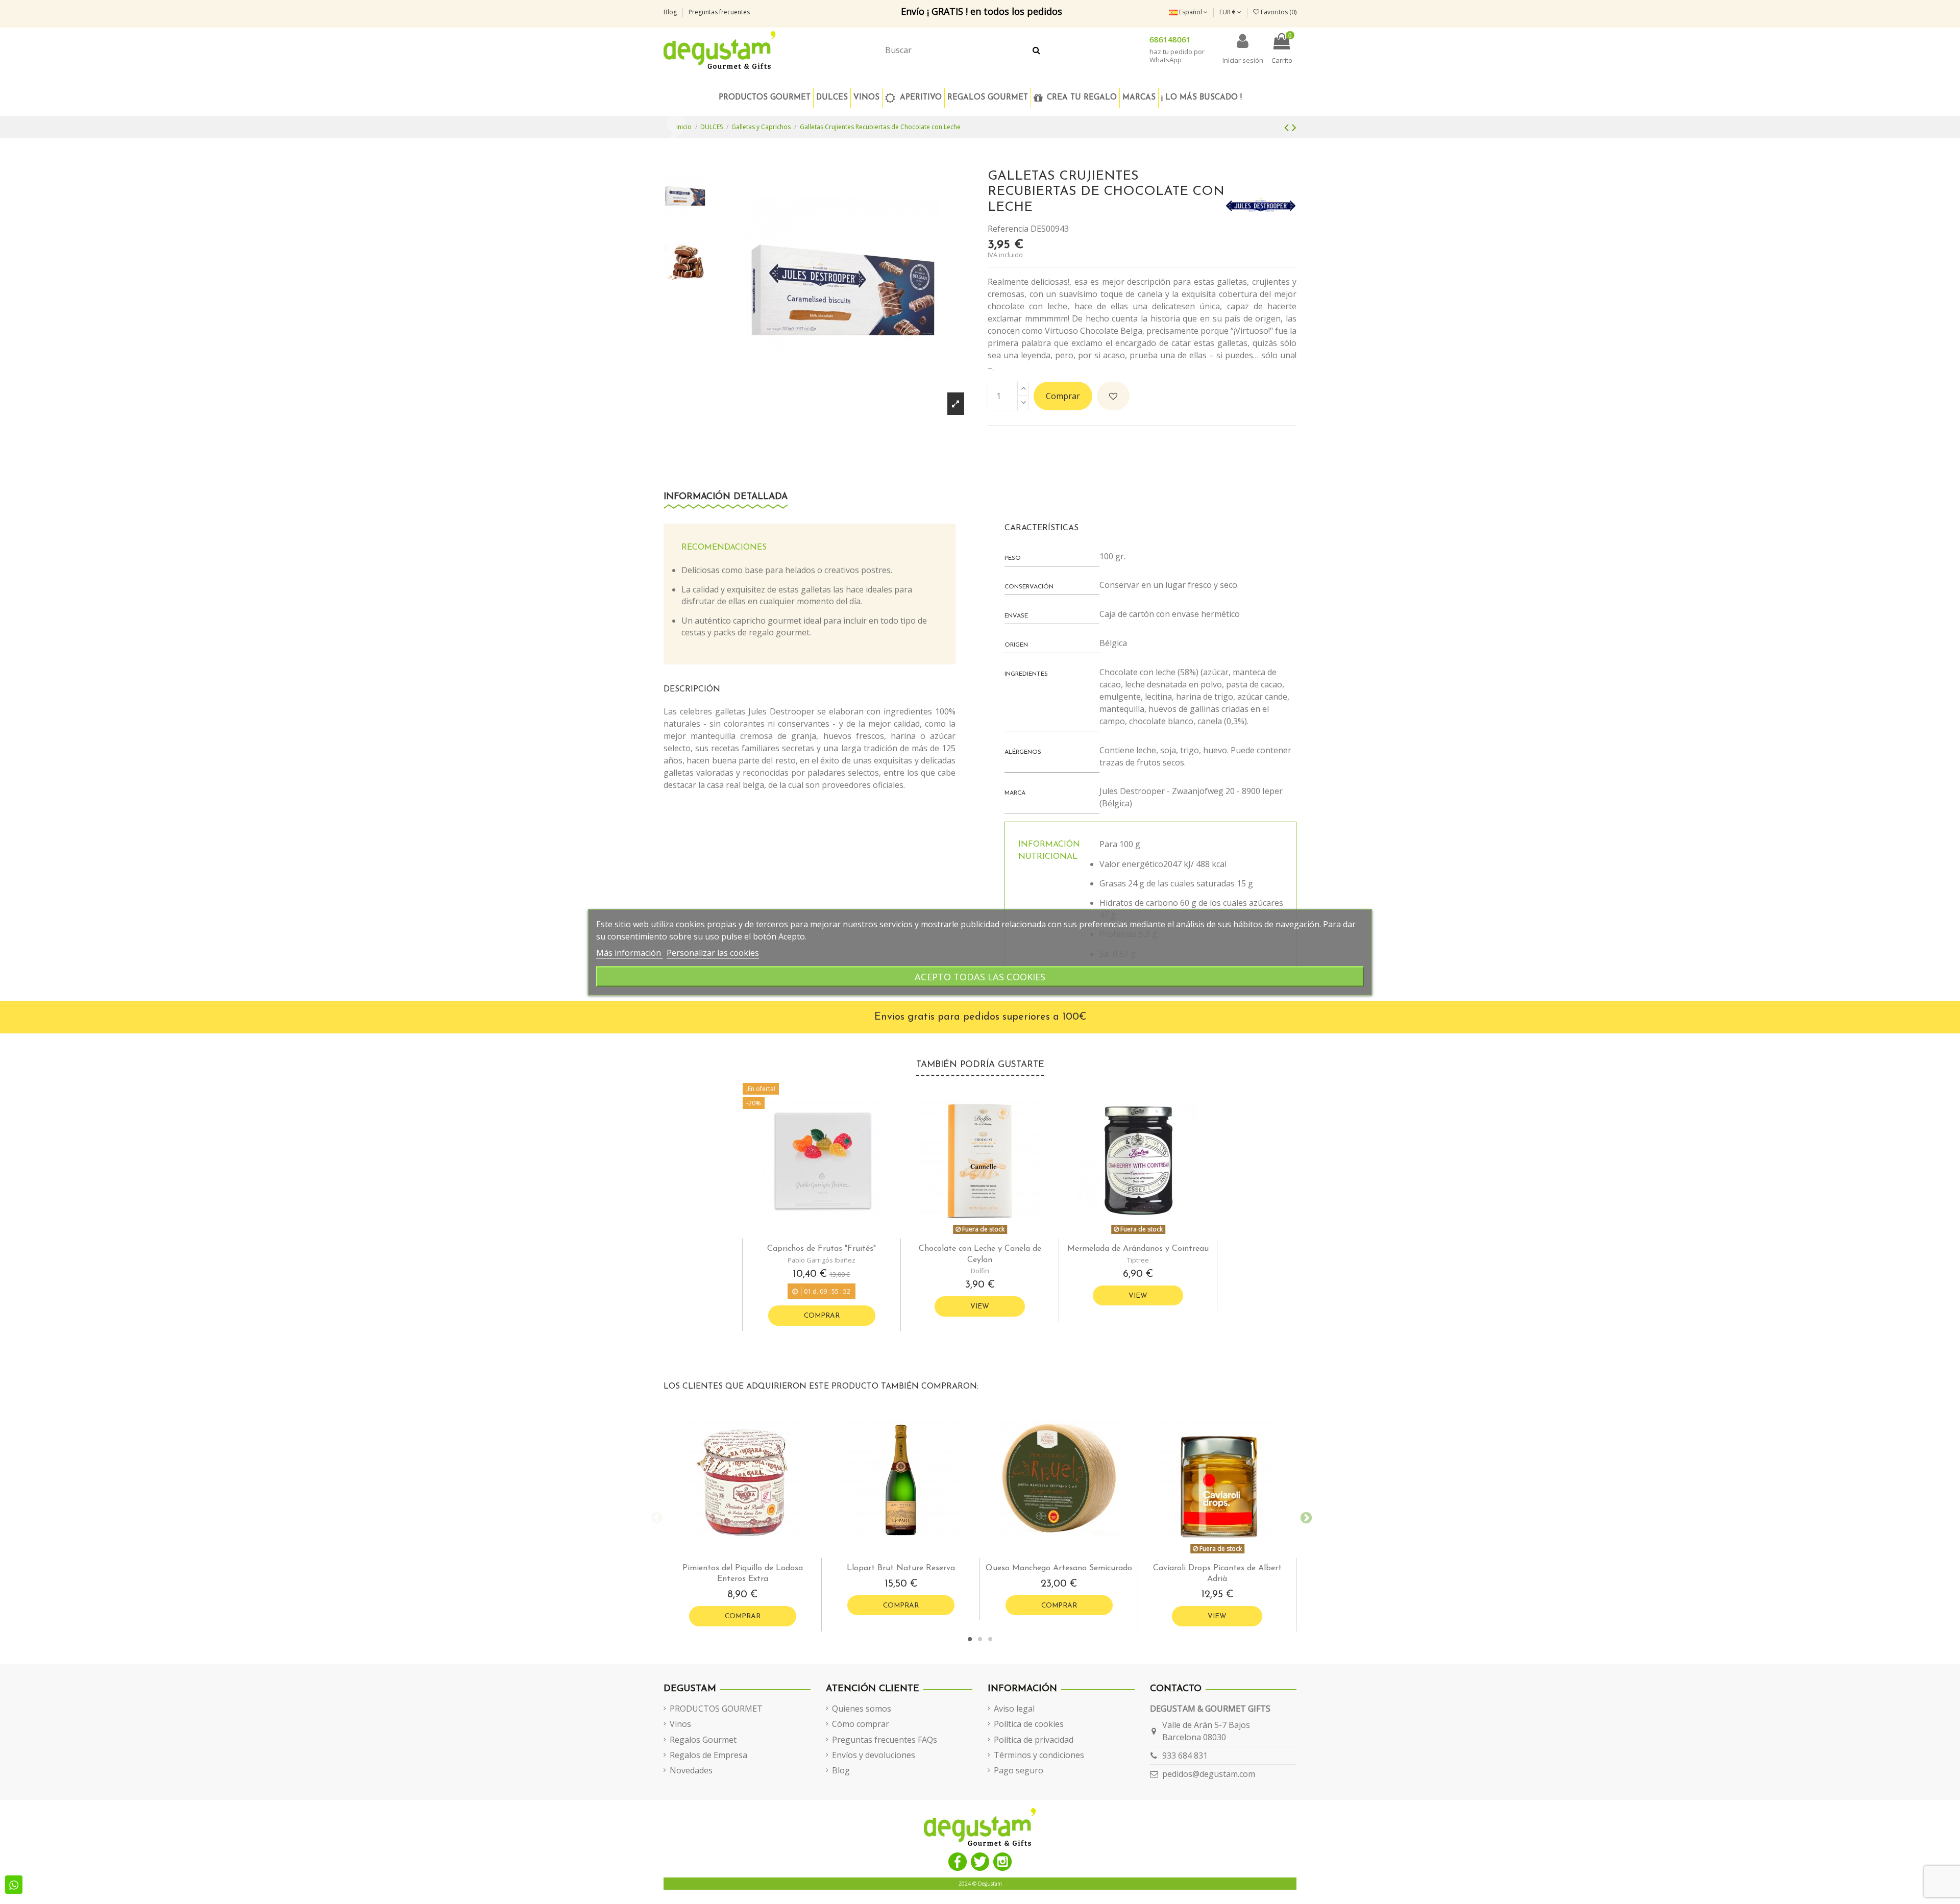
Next (1304, 1517)
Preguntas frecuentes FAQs (885, 1740)
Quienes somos (862, 1709)
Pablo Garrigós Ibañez (822, 1260)
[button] (987, 98)
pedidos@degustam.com (1209, 1774)
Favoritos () (1278, 12)
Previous (656, 1517)
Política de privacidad (1034, 1740)
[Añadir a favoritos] (1113, 396)
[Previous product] (1288, 127)
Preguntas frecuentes (719, 12)
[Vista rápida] (830, 1234)
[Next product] (1294, 127)
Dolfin (980, 1271)
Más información (630, 952)
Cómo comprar (861, 1724)
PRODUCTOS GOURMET (716, 1709)
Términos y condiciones (1039, 1755)
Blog (671, 12)
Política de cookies (1029, 1724)
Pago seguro (1019, 1770)
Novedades (691, 1770)
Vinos (680, 1724)
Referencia (1008, 229)
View (980, 1307)
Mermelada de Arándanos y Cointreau (1138, 1249)
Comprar (1063, 396)
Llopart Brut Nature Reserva (901, 1568)
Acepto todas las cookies (980, 976)
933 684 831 (1185, 1755)
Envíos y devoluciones (874, 1755)
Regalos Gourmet (703, 1740)
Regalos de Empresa (708, 1755)
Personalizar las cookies (713, 952)
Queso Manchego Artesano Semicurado (1059, 1568)
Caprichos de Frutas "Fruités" (822, 1249)
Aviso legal (1014, 1709)
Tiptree (1138, 1260)
